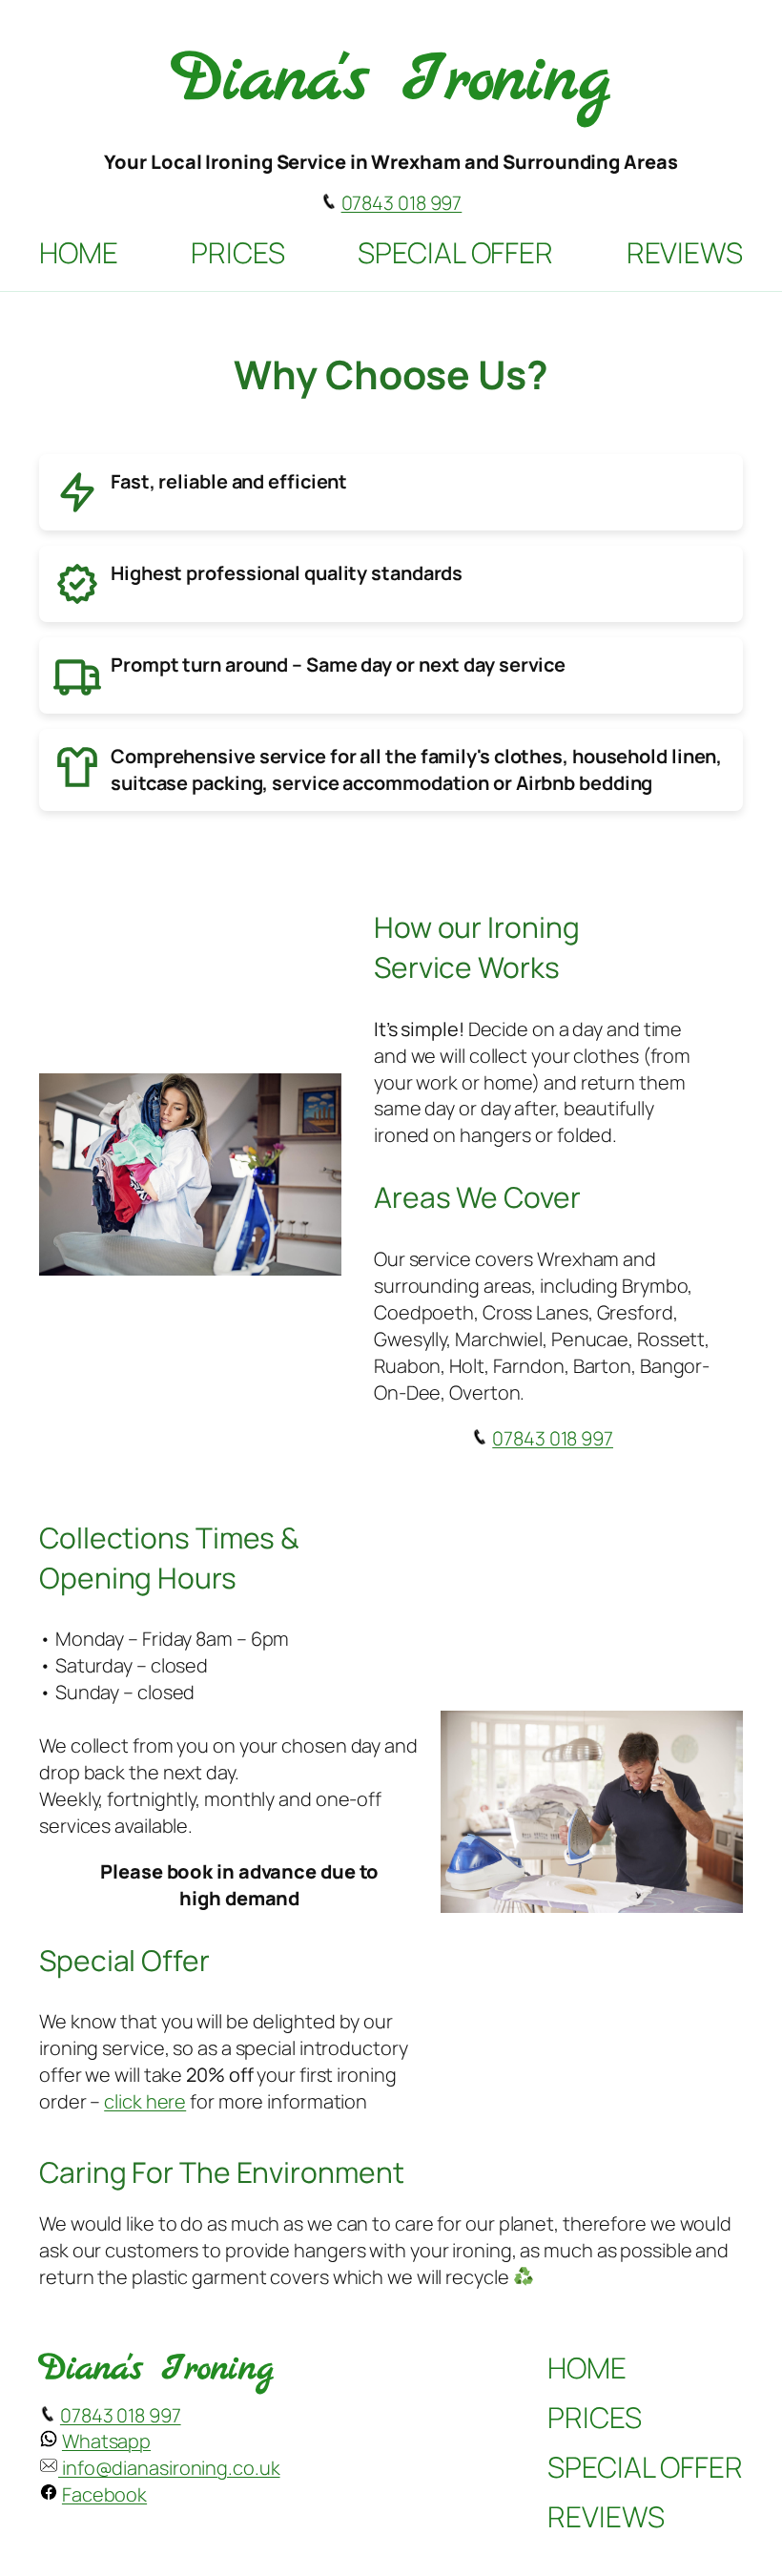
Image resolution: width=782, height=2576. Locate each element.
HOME (79, 252)
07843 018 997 (402, 203)
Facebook (104, 2494)
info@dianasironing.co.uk (169, 2468)
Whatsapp (106, 2441)
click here (145, 2101)
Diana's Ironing (391, 81)
